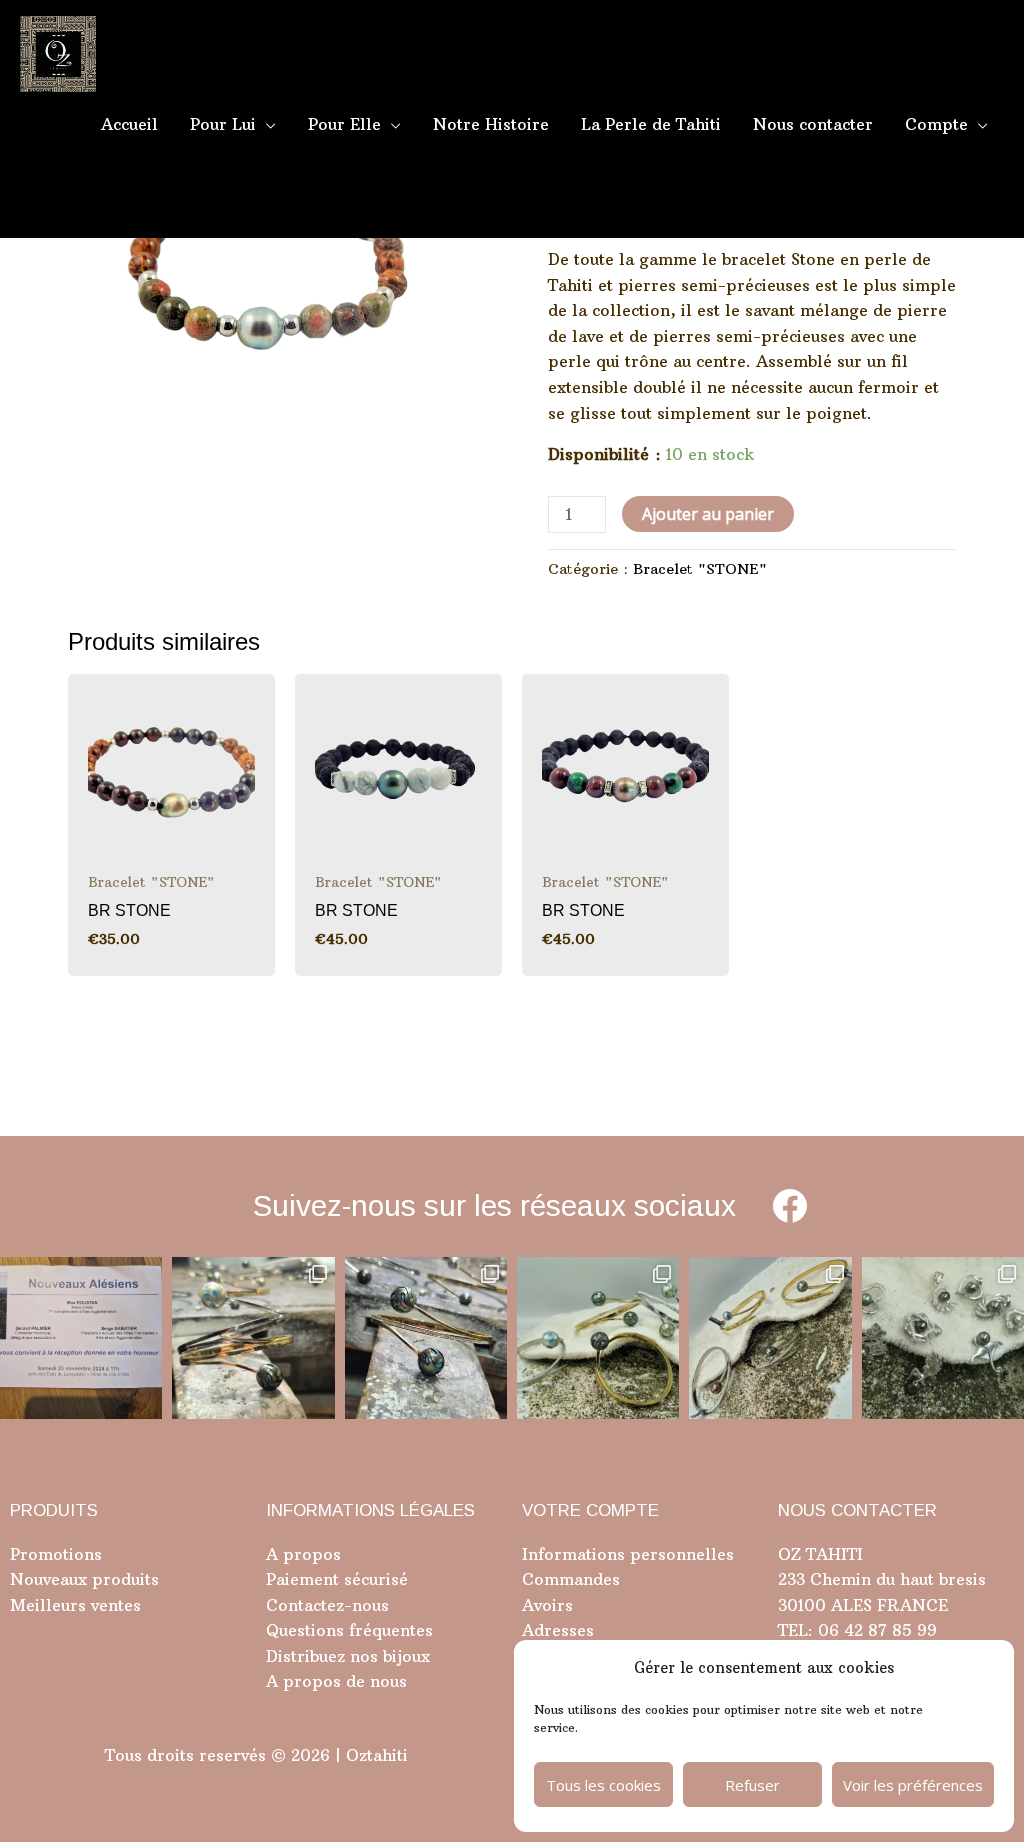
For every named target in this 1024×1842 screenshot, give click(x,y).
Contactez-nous (327, 1605)
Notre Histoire (491, 124)
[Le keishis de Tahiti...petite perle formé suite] (943, 1338)
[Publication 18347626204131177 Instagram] (253, 1338)
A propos (303, 1554)
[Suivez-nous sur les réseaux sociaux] (789, 1205)
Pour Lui (223, 124)
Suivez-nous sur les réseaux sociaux (494, 1205)
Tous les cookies (603, 1785)
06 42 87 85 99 (875, 1630)
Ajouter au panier (708, 514)
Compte (936, 124)
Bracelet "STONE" (700, 569)
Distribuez (305, 1656)
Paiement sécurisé (337, 1579)
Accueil (129, 124)
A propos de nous (336, 1681)
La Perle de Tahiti (651, 124)
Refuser (752, 1785)
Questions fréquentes (349, 1630)
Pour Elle (344, 124)
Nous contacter (813, 124)
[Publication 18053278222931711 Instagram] (426, 1338)
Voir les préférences (913, 1785)
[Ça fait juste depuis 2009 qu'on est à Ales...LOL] (81, 1338)
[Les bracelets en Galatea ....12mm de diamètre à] (598, 1338)
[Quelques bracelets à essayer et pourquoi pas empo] (770, 1338)
